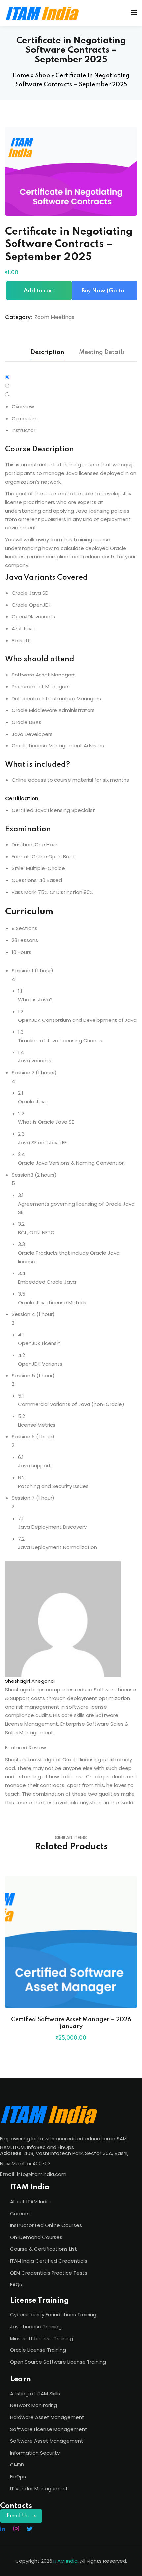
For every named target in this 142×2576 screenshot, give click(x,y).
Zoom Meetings (54, 317)
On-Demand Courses (36, 2237)
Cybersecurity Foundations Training (53, 2315)
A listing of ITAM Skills (35, 2393)
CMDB (17, 2465)
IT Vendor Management (39, 2488)
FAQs (16, 2285)
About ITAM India (30, 2201)
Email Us (18, 2516)
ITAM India (66, 2561)
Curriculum (25, 418)
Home (21, 76)
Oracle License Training (38, 2350)
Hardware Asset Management (47, 2417)
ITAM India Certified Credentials (49, 2261)
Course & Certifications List (43, 2249)
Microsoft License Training (41, 2338)
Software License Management (49, 2429)
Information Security (35, 2453)
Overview (23, 407)
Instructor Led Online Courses (46, 2225)
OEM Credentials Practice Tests (49, 2273)
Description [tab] (47, 352)
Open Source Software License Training (58, 2362)
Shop (42, 76)
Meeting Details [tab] (102, 352)
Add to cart (39, 291)
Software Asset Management (47, 2441)
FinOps (18, 2477)
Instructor (23, 430)
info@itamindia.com (42, 2174)
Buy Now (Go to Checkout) (103, 294)
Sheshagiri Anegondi (30, 1681)
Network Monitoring (34, 2405)
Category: (18, 317)
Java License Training (36, 2326)
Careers (20, 2213)
